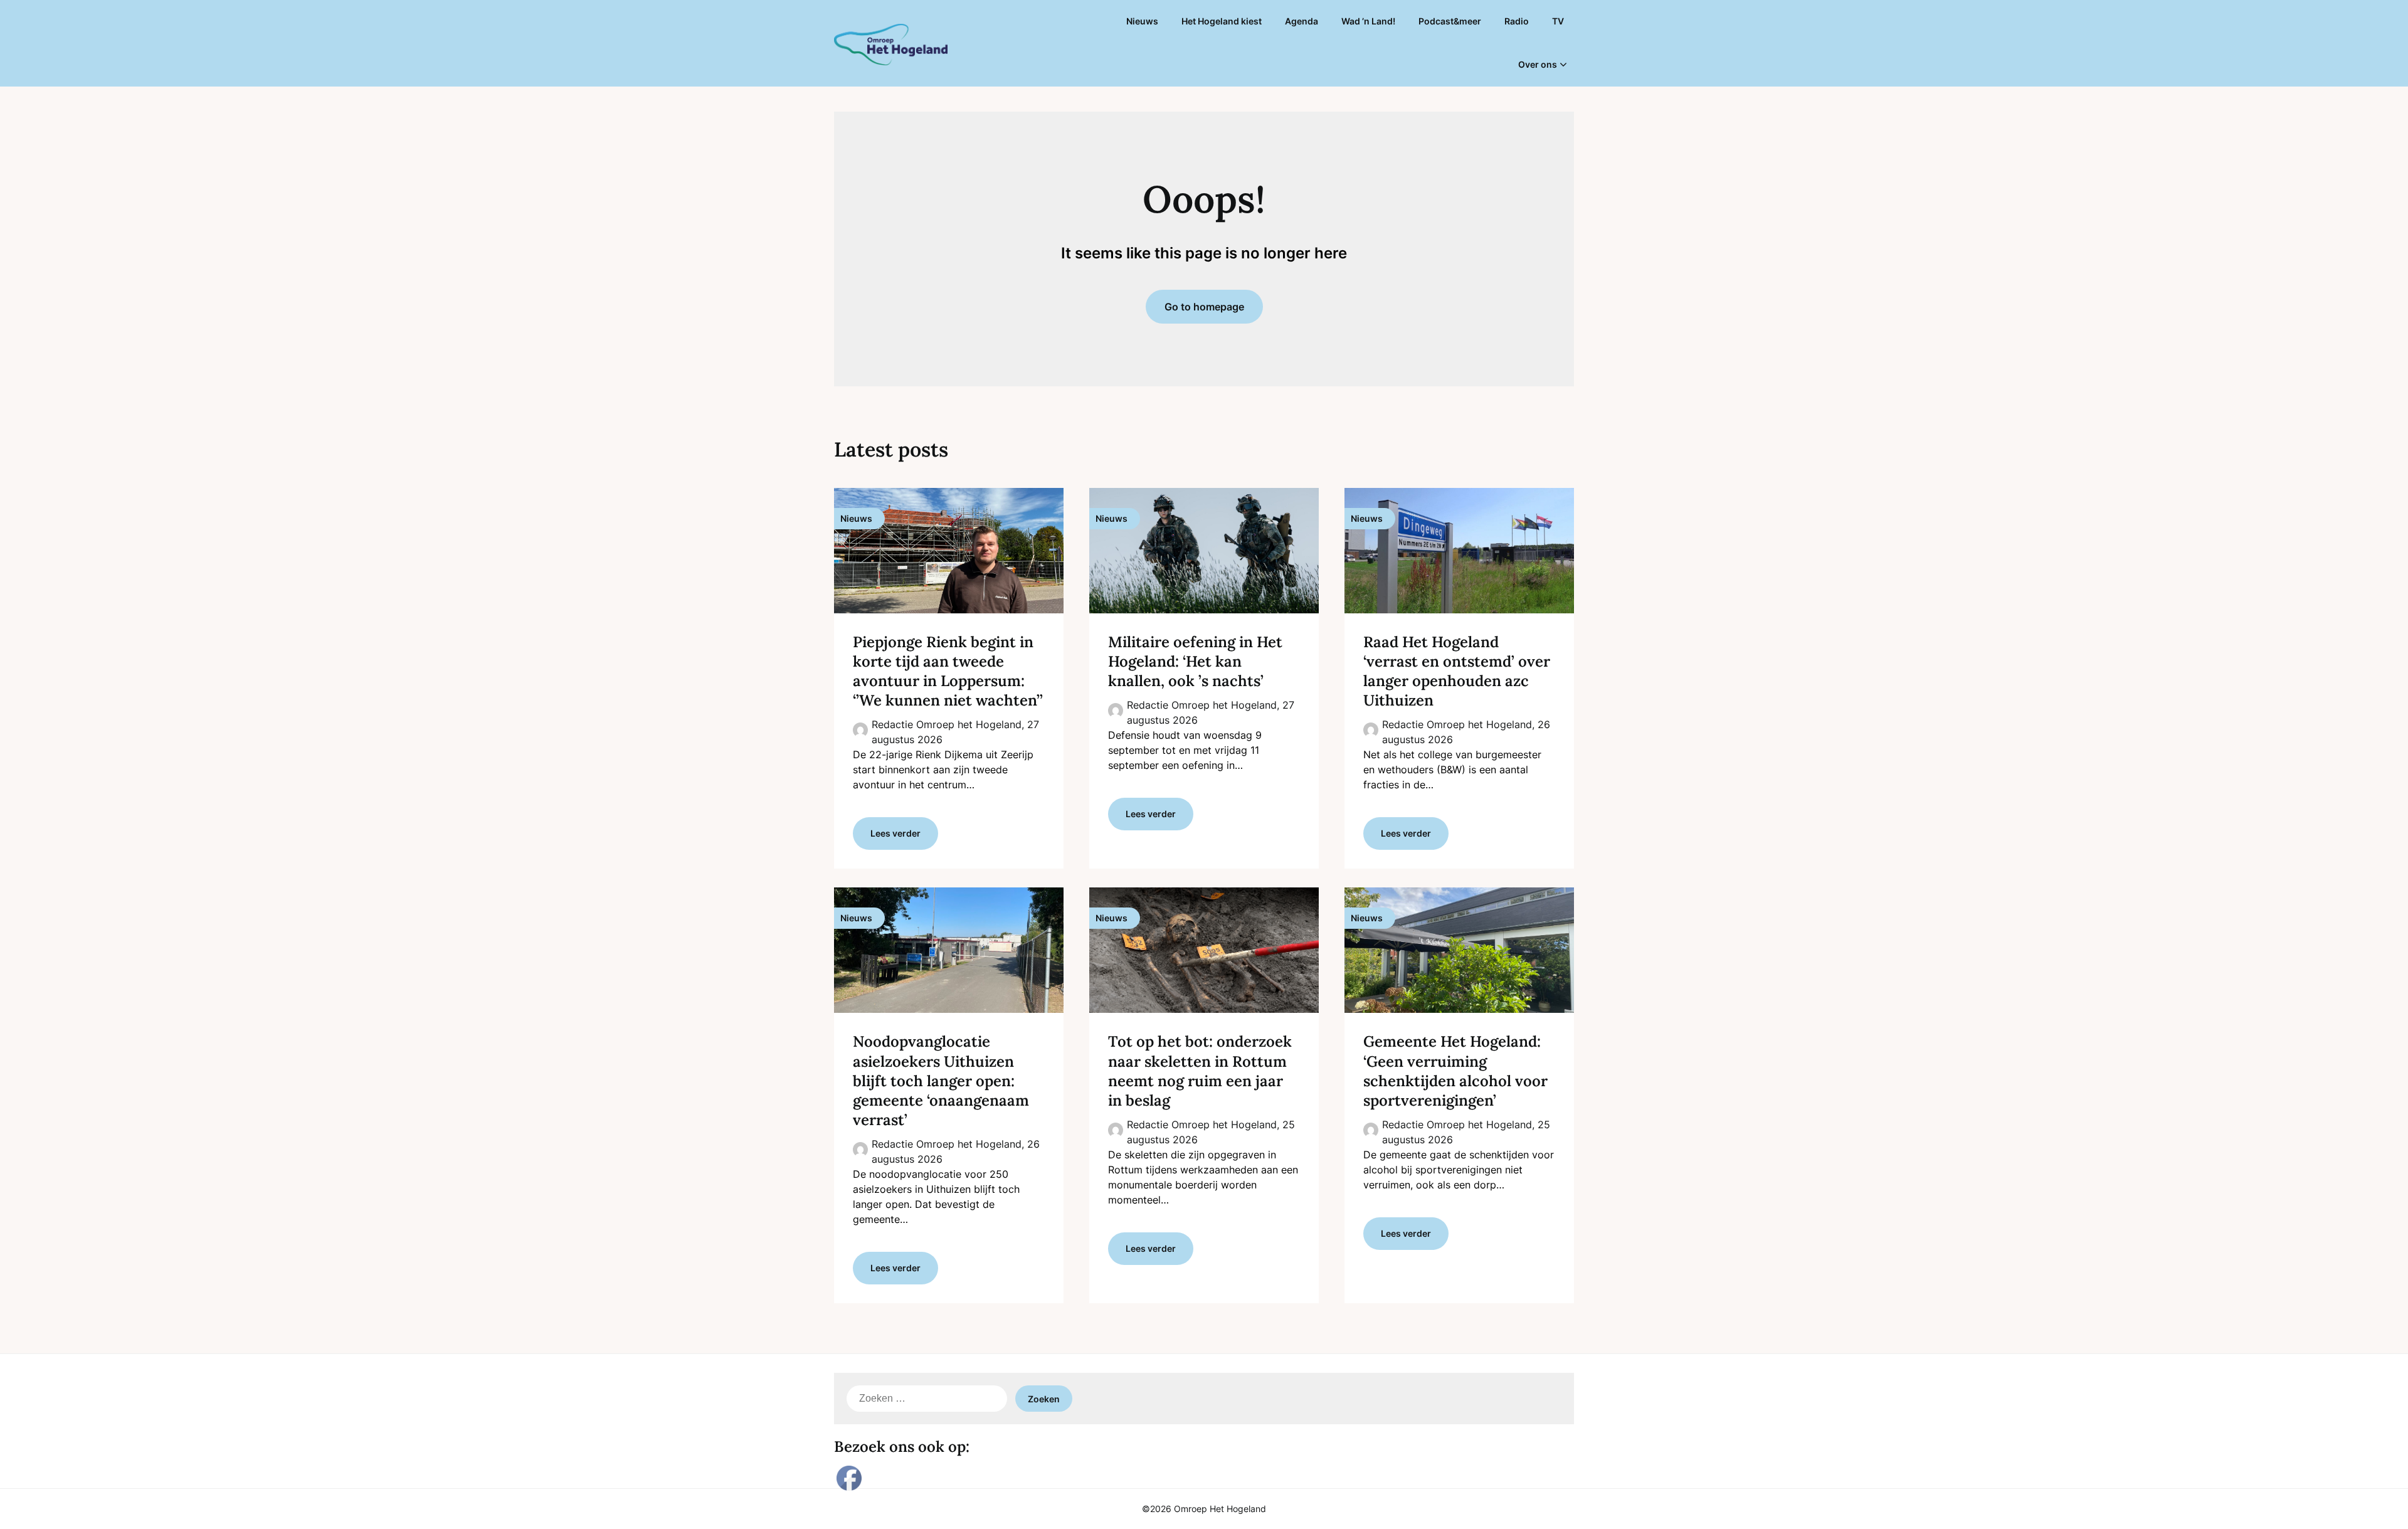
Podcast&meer (1450, 21)
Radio (1517, 21)
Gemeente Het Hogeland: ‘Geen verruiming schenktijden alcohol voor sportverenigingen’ (1455, 1071)
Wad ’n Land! (1368, 21)
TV (1558, 21)
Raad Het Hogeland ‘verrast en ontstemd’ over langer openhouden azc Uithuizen (1457, 671)
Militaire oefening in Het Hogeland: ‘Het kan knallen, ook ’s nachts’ (1195, 661)
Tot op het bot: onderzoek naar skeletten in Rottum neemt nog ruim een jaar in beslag (1200, 1071)
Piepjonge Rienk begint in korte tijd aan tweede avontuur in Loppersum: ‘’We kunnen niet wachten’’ (948, 671)
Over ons (1538, 64)
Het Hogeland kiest (1222, 21)
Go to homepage (1204, 307)
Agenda (1302, 21)
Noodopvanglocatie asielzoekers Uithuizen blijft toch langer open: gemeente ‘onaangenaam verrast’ (941, 1081)
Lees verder (895, 833)
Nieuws (1142, 21)
